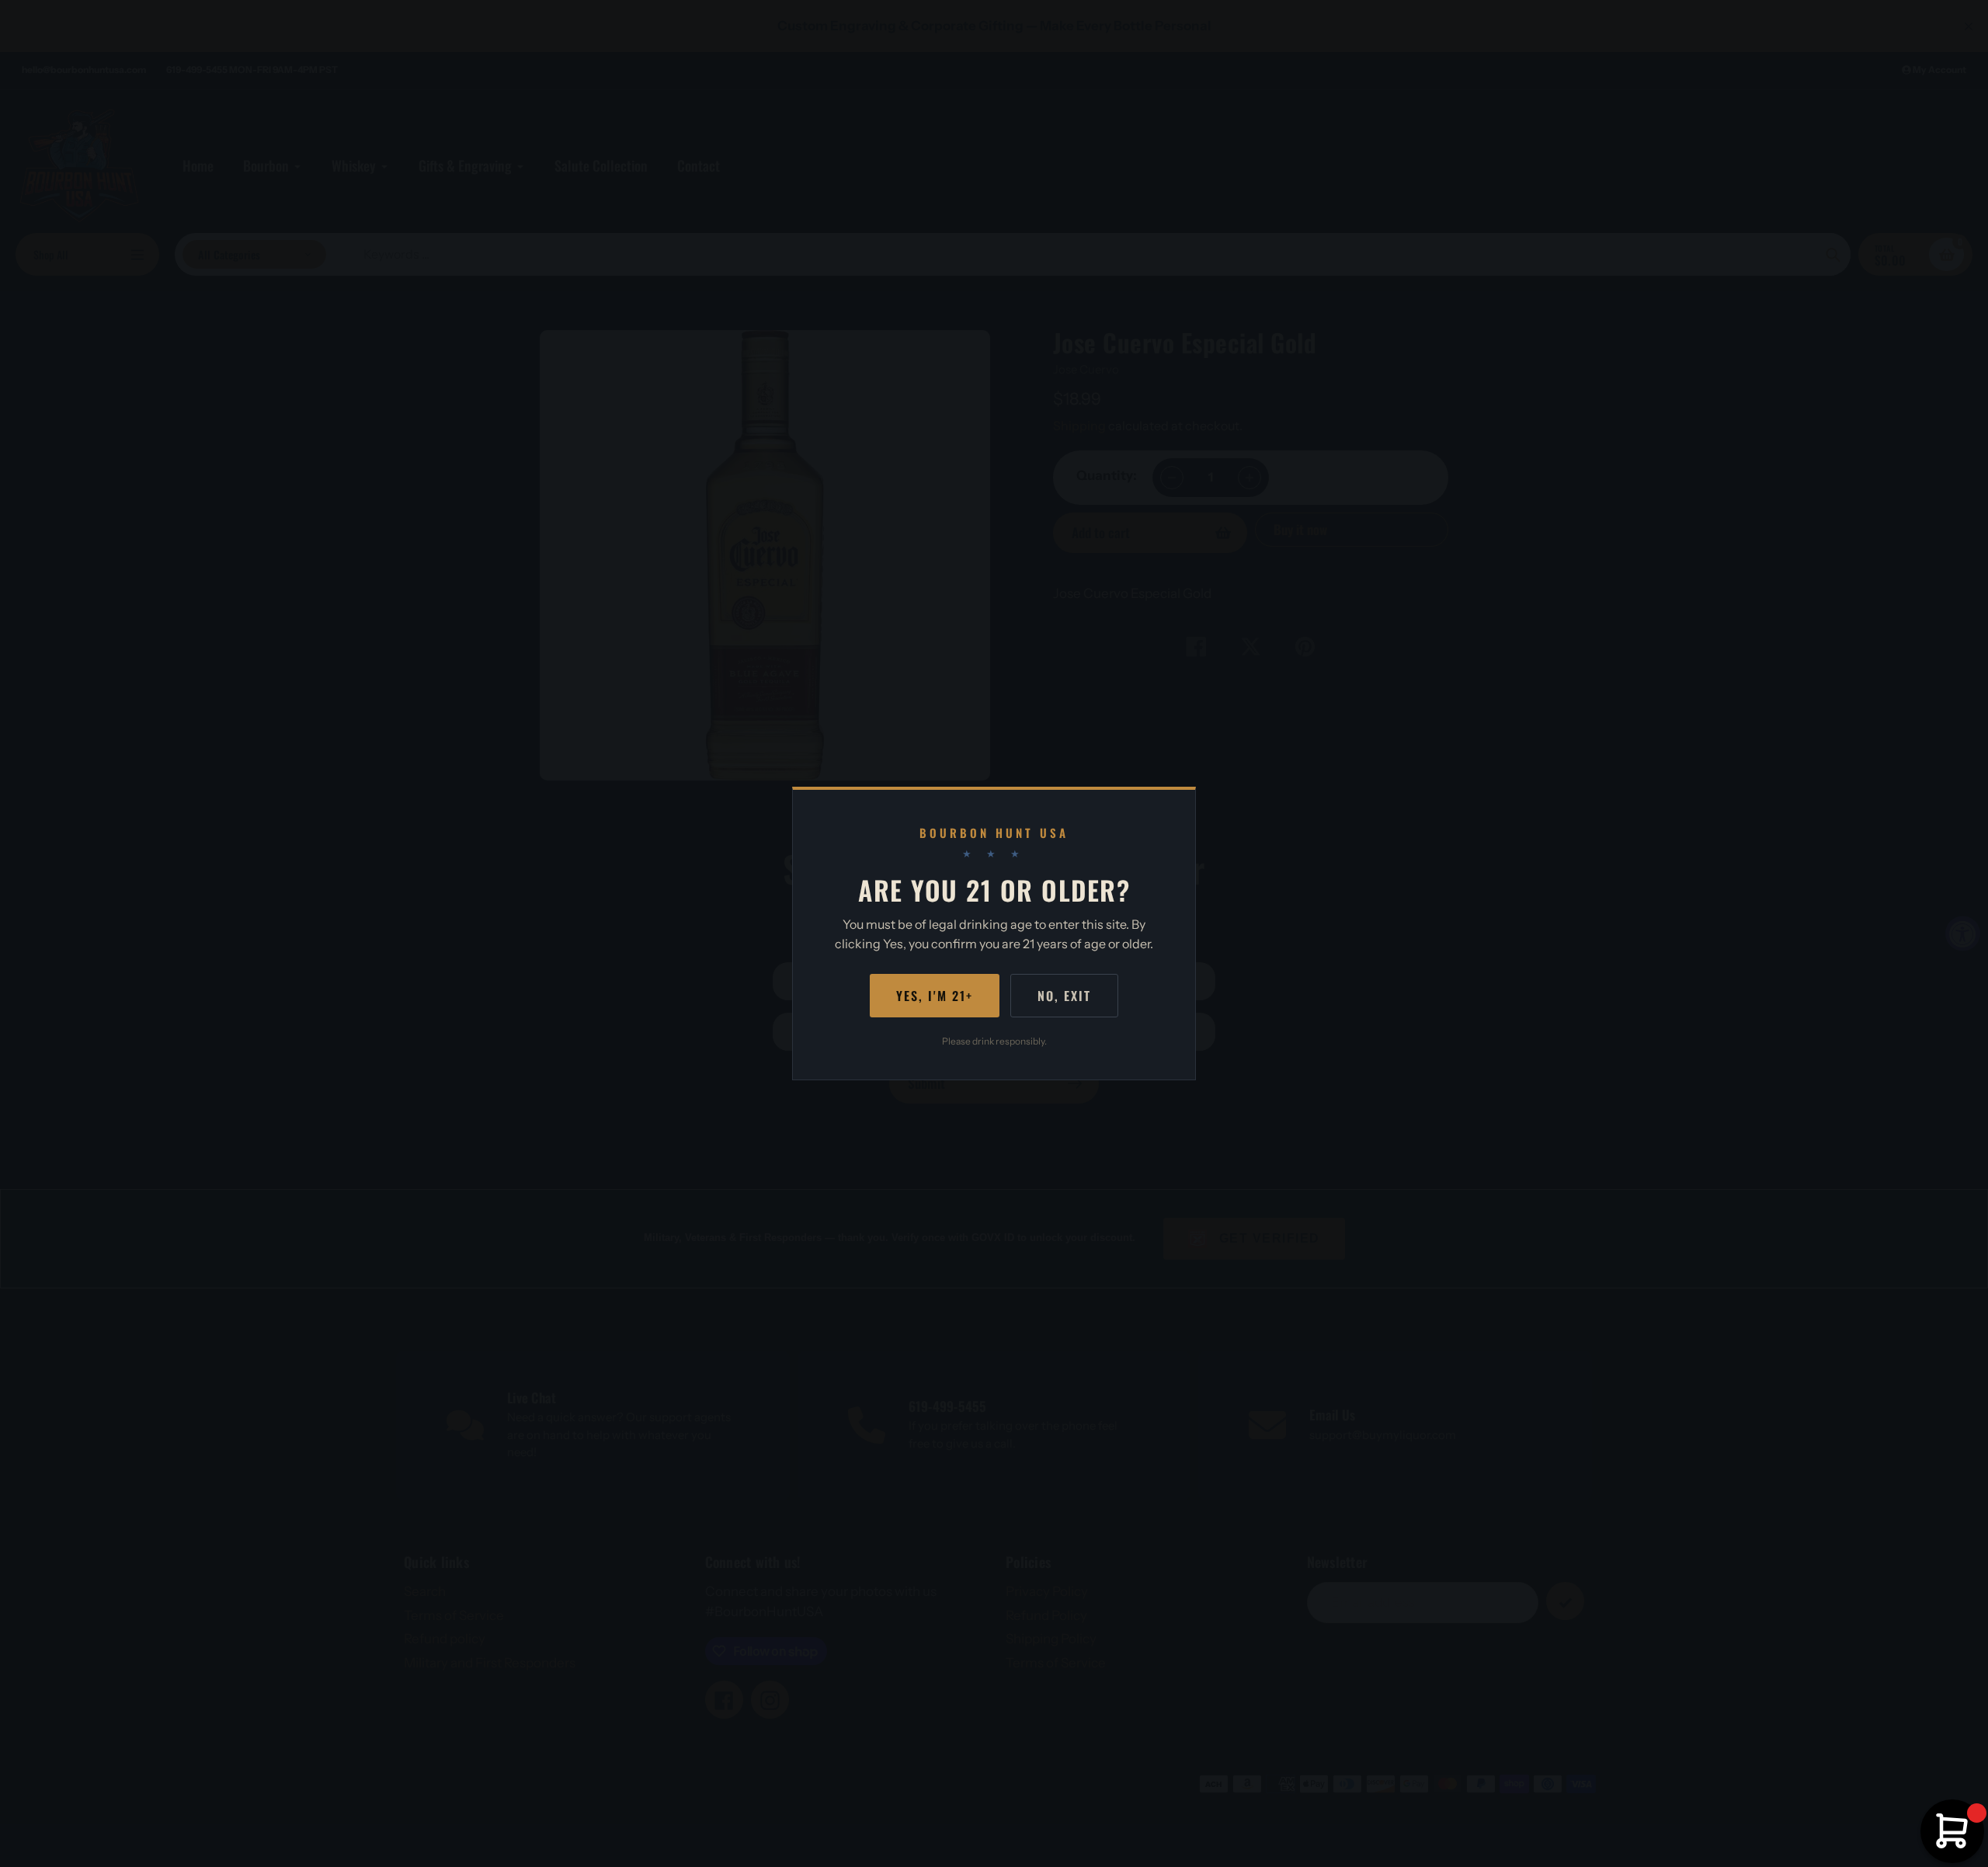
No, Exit (1064, 996)
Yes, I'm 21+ (935, 996)
